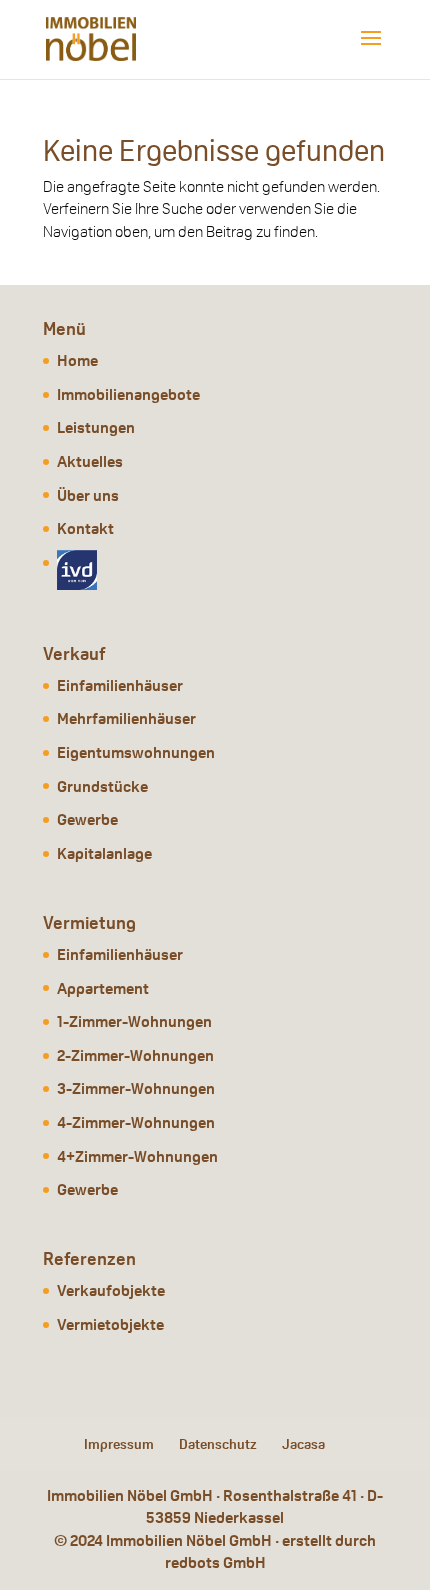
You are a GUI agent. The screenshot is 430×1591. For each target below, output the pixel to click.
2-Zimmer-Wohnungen (135, 1055)
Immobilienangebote (128, 394)
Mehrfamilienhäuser (126, 718)
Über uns (88, 495)
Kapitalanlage (104, 853)
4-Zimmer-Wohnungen (136, 1122)
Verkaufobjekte (111, 1290)
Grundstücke (102, 786)
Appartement (103, 988)
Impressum (119, 1444)
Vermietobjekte (110, 1324)
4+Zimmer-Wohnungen (137, 1156)
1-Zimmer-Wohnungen (134, 1021)
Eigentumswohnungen (136, 752)
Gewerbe (87, 819)
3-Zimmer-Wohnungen (136, 1088)
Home (77, 360)
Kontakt (85, 528)
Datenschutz (218, 1444)
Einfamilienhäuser (120, 685)
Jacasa (303, 1444)
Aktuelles (90, 461)
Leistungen (96, 427)
